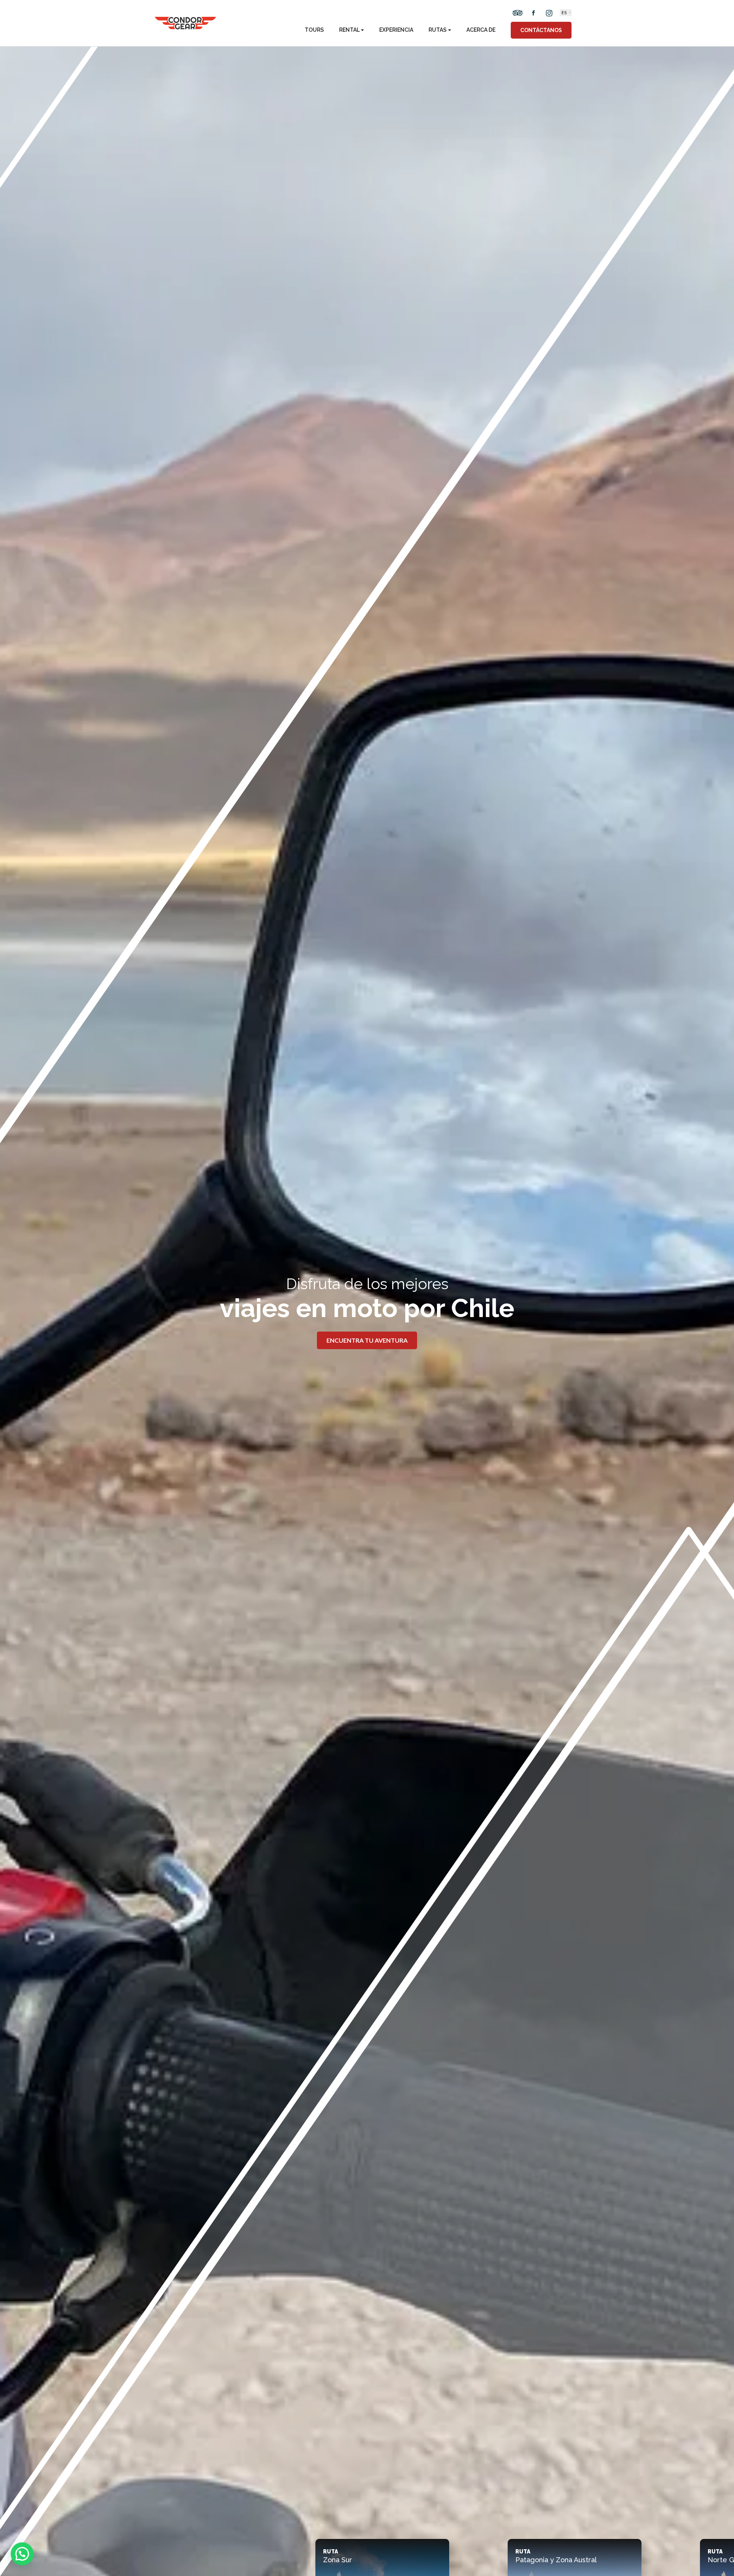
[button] (22, 2554)
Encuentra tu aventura (367, 1340)
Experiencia (396, 30)
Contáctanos (541, 30)
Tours (314, 30)
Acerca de (481, 30)
